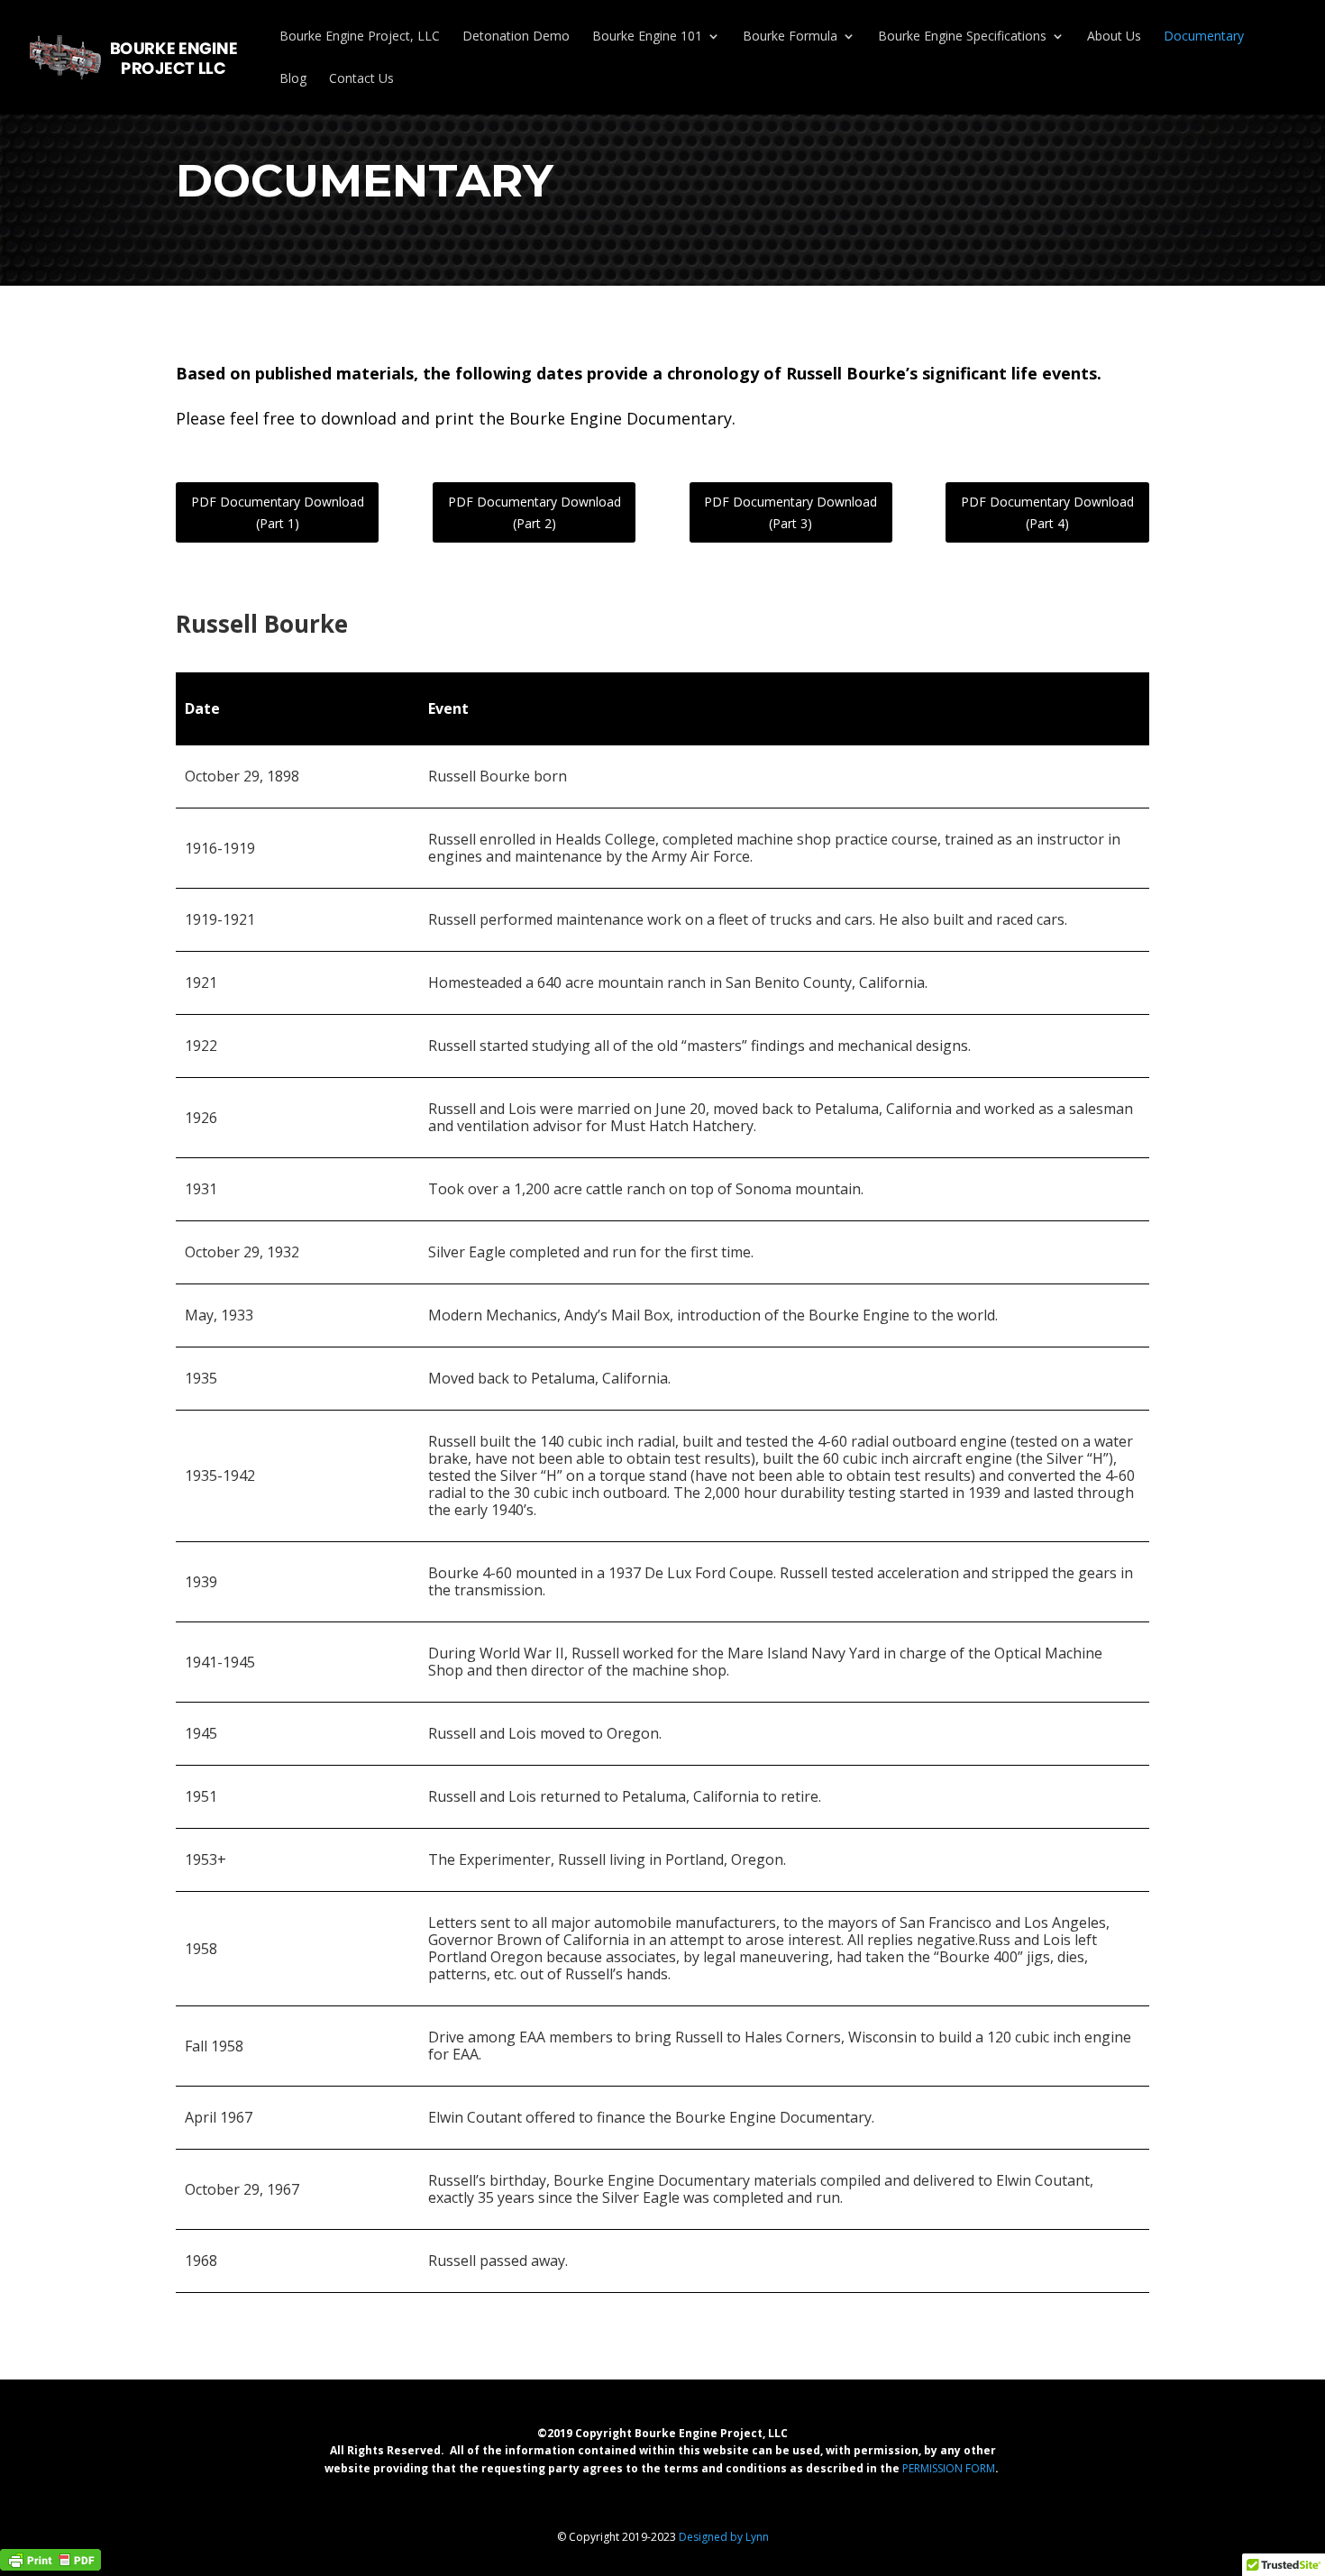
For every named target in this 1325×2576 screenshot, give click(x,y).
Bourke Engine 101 (647, 37)
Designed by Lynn (724, 2537)
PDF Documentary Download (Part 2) (535, 512)
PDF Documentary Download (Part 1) (278, 512)
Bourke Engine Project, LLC (360, 37)
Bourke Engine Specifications (962, 37)
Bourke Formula (790, 37)
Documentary (1204, 37)
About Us (1114, 37)
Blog (293, 79)
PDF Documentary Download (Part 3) (790, 512)
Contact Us (361, 79)
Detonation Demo (516, 37)
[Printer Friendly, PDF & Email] (50, 2558)
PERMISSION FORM (949, 2468)
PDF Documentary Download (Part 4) (1047, 512)
